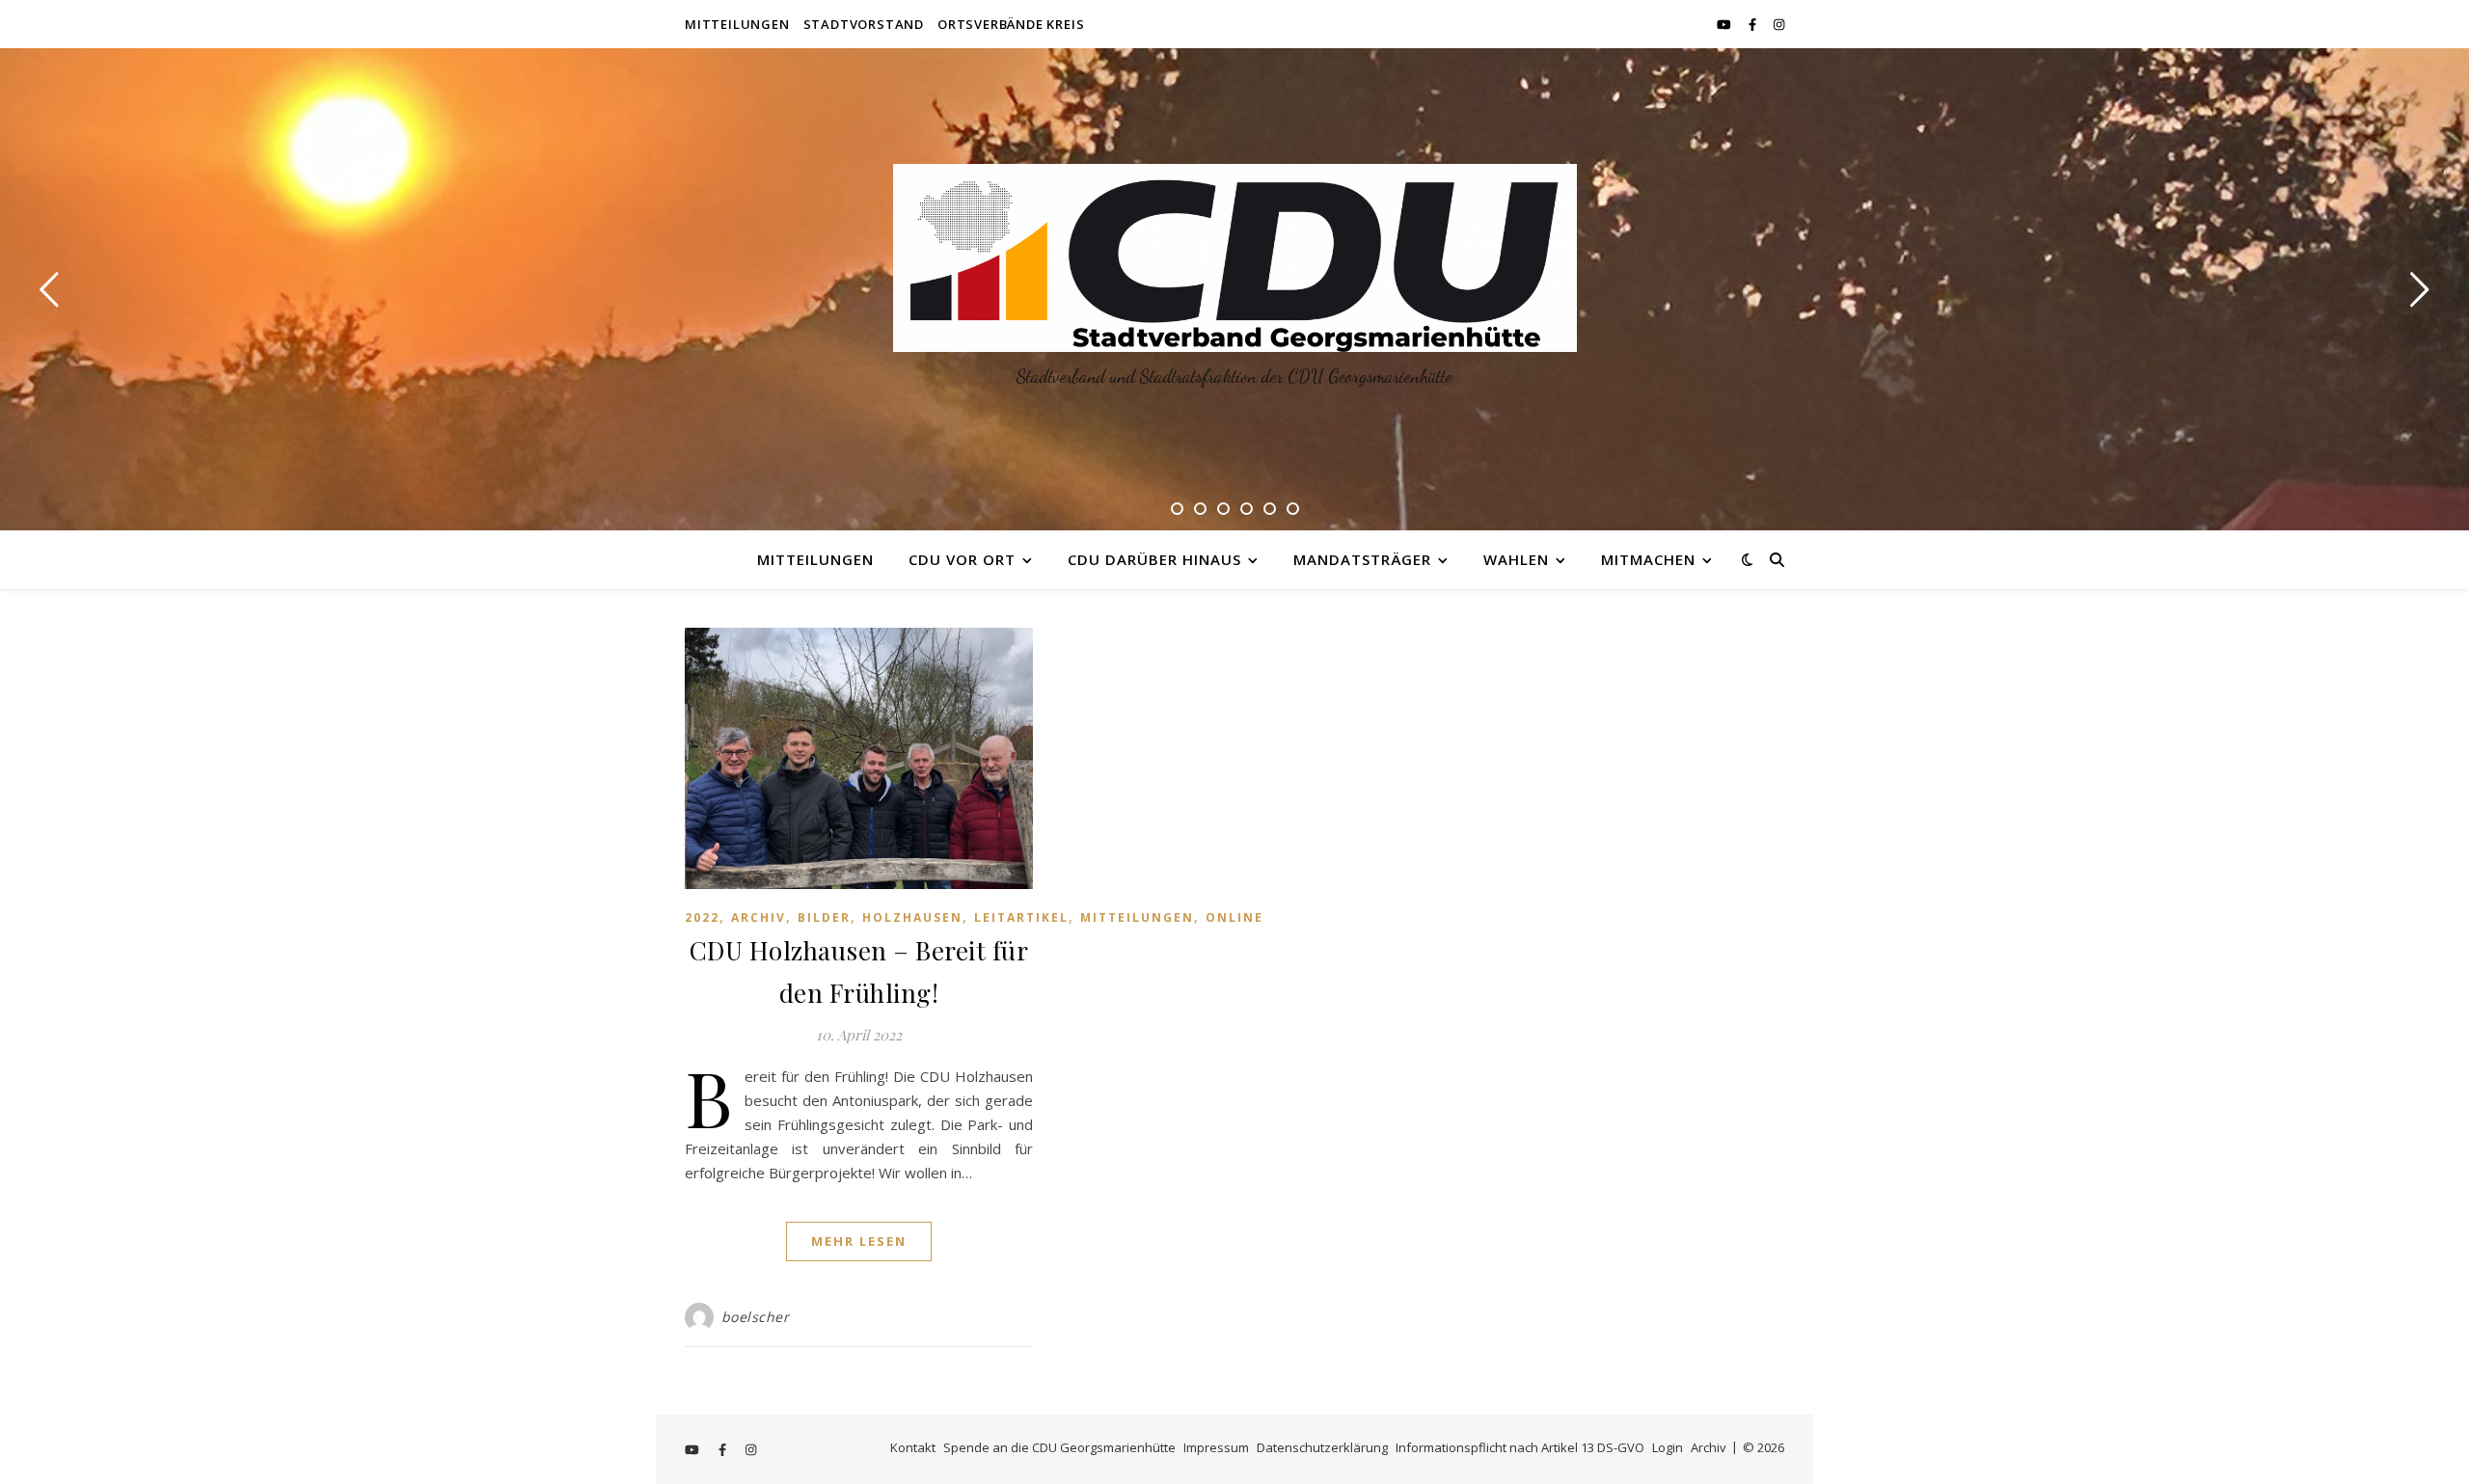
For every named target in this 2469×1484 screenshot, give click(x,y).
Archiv (759, 917)
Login (1668, 1447)
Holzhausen (912, 917)
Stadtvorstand (864, 24)
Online (1234, 917)
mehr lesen (859, 1241)
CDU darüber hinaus (1154, 559)
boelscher (756, 1317)
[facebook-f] (1754, 24)
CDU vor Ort (962, 559)
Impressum (1216, 1447)
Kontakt (913, 1447)
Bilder (824, 917)
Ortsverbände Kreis (1011, 24)
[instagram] (1779, 24)
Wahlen (1516, 559)
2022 (702, 917)
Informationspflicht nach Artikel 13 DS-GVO (1520, 1447)
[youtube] (1725, 24)
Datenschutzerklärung (1322, 1447)
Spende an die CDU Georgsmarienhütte (1059, 1447)
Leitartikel (1021, 917)
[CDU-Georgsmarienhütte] (1235, 258)
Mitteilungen (737, 24)
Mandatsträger (1362, 559)
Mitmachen (1648, 559)
